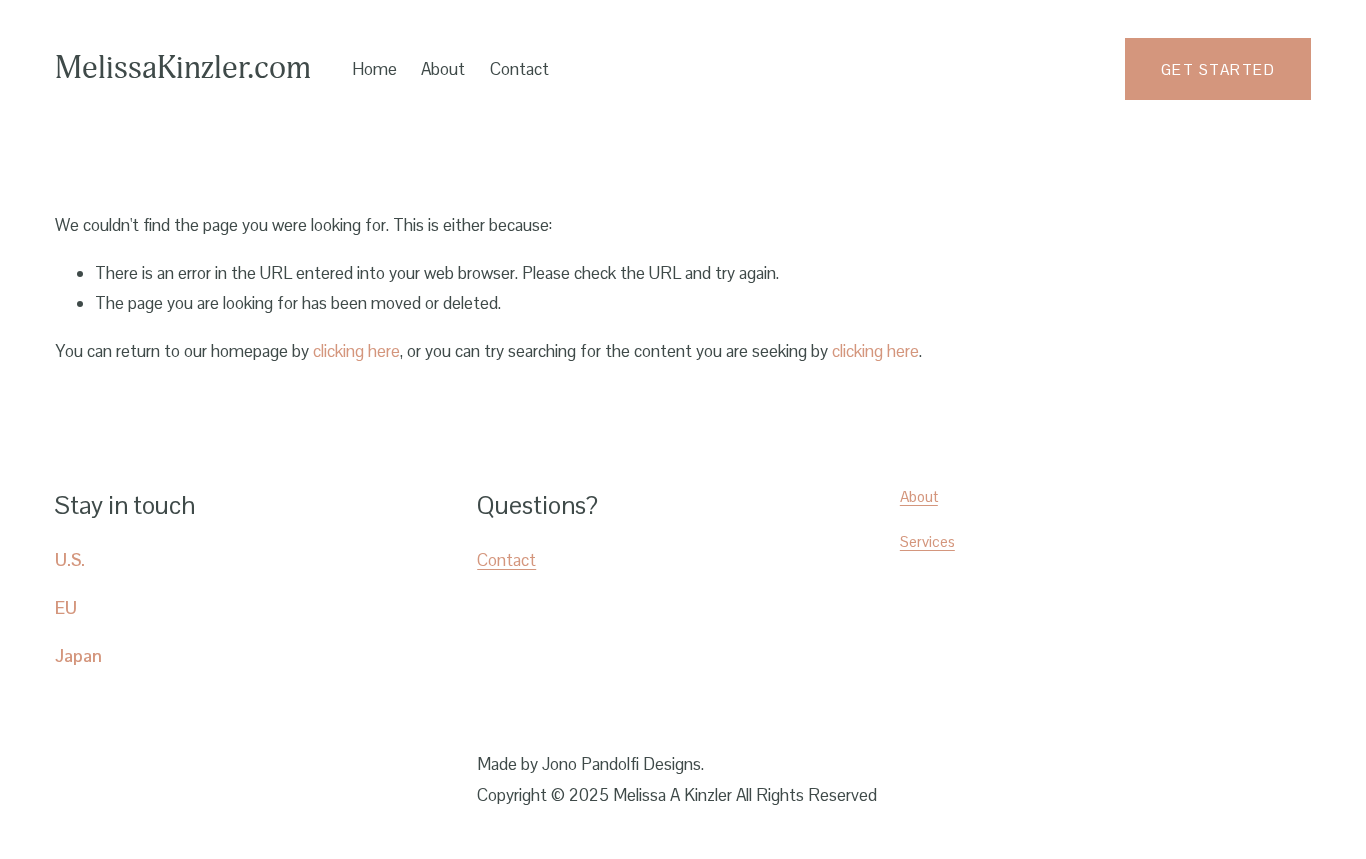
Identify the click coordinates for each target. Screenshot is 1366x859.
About (919, 496)
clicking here (356, 351)
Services (927, 541)
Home (374, 69)
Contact (519, 69)
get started (1218, 69)
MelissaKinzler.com (183, 68)
